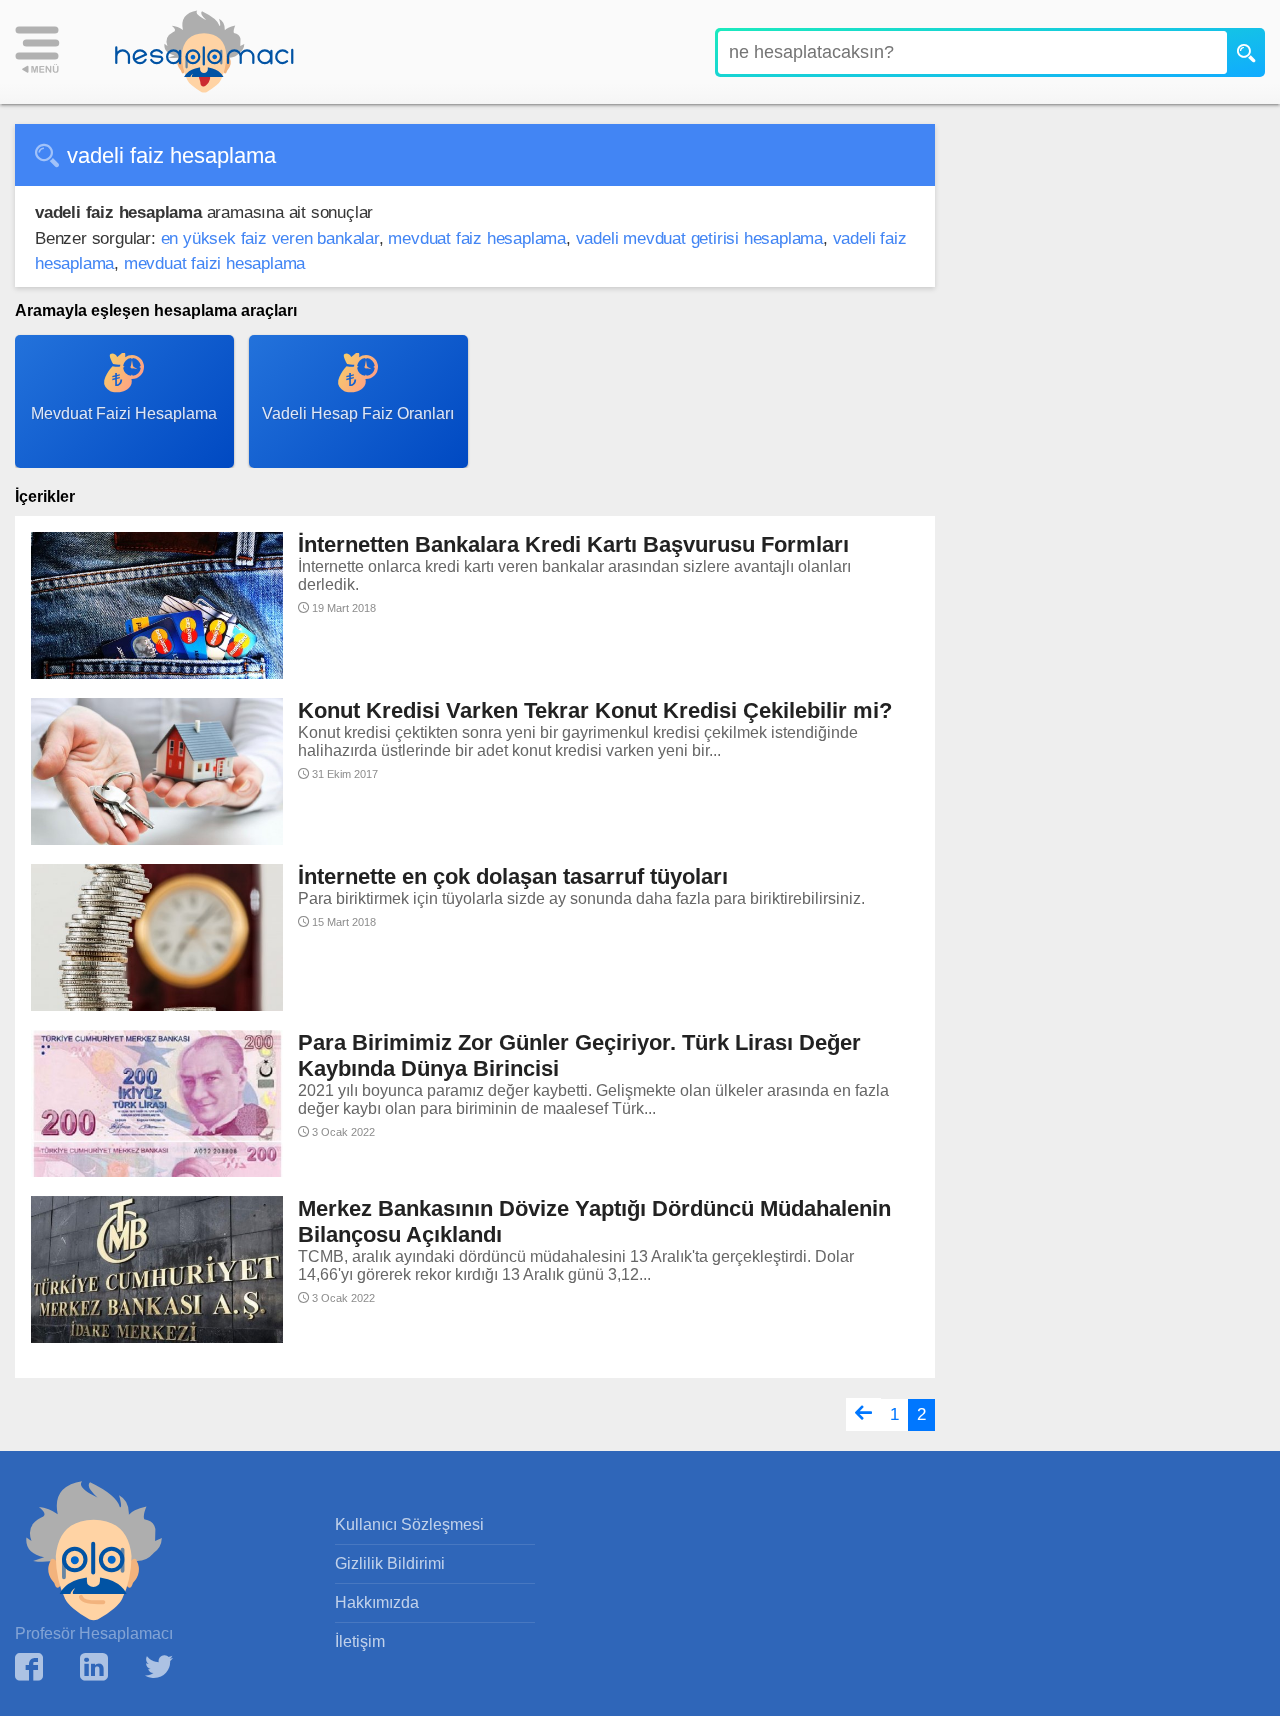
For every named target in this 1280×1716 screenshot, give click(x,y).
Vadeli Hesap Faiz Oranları (358, 413)
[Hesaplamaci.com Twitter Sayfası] (159, 1669)
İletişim (360, 1641)
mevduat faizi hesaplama (214, 263)
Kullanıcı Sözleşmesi (409, 1524)
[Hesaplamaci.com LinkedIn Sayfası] (94, 1669)
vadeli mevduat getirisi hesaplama (699, 238)
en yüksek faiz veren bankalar (270, 238)
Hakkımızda (377, 1602)
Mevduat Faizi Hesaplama (124, 413)
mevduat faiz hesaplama (477, 238)
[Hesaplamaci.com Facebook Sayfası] (29, 1669)
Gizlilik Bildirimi (390, 1563)
